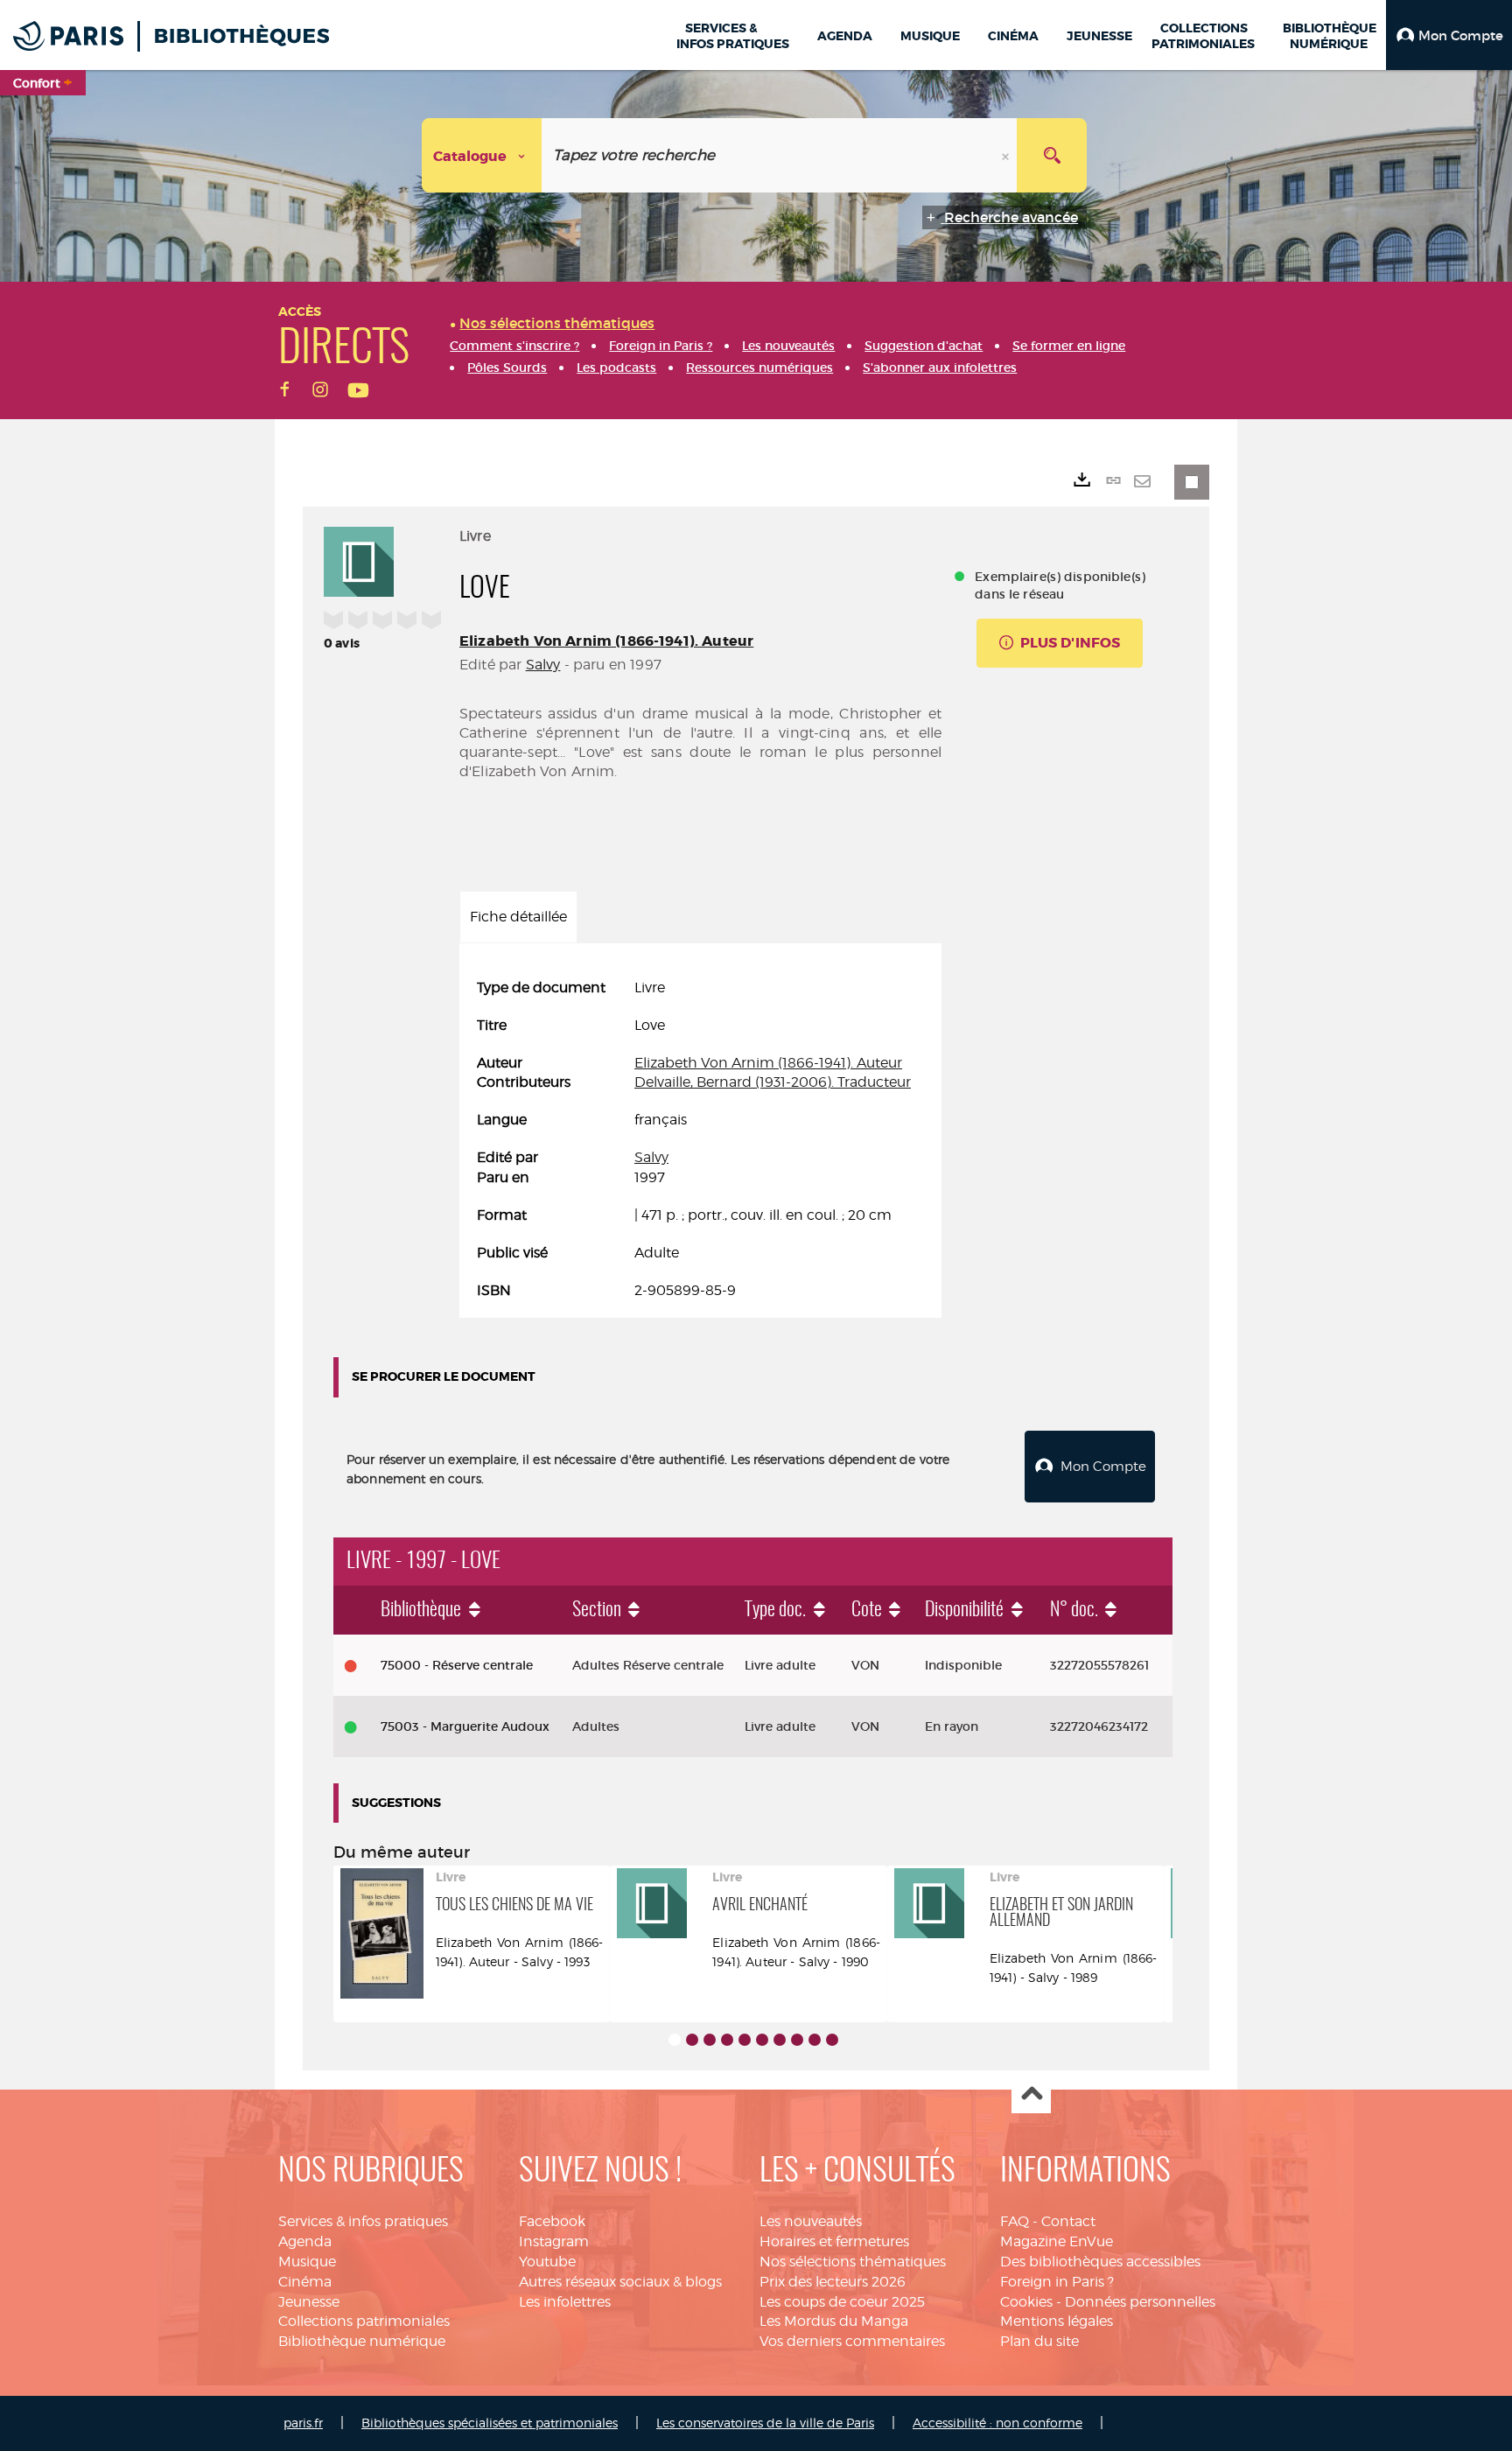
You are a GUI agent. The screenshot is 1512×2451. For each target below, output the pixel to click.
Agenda (305, 2241)
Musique (307, 2262)
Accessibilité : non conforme (997, 2423)
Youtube (547, 2262)
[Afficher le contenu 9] (815, 2040)
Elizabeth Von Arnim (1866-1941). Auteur (606, 641)
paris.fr (303, 2423)
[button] (1449, 35)
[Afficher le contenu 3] (710, 2040)
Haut (1031, 2094)
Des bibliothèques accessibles (1100, 2262)
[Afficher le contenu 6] (762, 2040)
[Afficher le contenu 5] (745, 2040)
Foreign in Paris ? (1057, 2282)
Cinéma (305, 2282)
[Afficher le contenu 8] (797, 2040)
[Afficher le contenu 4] (727, 2040)
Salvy (543, 665)
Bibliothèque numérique (362, 2341)
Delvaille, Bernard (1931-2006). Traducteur (773, 1082)
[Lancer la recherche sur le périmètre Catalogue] (1052, 155)
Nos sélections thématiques (853, 2262)
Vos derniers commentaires (852, 2341)
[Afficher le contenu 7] (780, 2040)
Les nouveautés (811, 2221)
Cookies (1026, 2302)
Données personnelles (1140, 2302)
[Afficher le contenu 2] (692, 2040)
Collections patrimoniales (364, 2321)
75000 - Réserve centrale (457, 1665)
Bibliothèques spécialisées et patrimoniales (490, 2423)
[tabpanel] (700, 1139)
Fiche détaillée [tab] (518, 917)
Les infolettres (565, 2302)
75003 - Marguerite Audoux (465, 1726)
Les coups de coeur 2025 (842, 2302)
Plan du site (1039, 2341)
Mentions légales (1057, 2321)
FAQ (1015, 2221)
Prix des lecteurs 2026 (833, 2282)
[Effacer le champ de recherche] (1007, 155)
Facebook (552, 2221)
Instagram (554, 2241)
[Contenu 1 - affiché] (675, 2040)
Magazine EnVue (1057, 2241)
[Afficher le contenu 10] (832, 2040)
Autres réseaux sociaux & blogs (620, 2282)
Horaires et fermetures (834, 2241)
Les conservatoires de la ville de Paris (765, 2423)
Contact (1068, 2221)
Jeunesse (309, 2302)
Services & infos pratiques (363, 2221)
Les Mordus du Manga (834, 2321)
